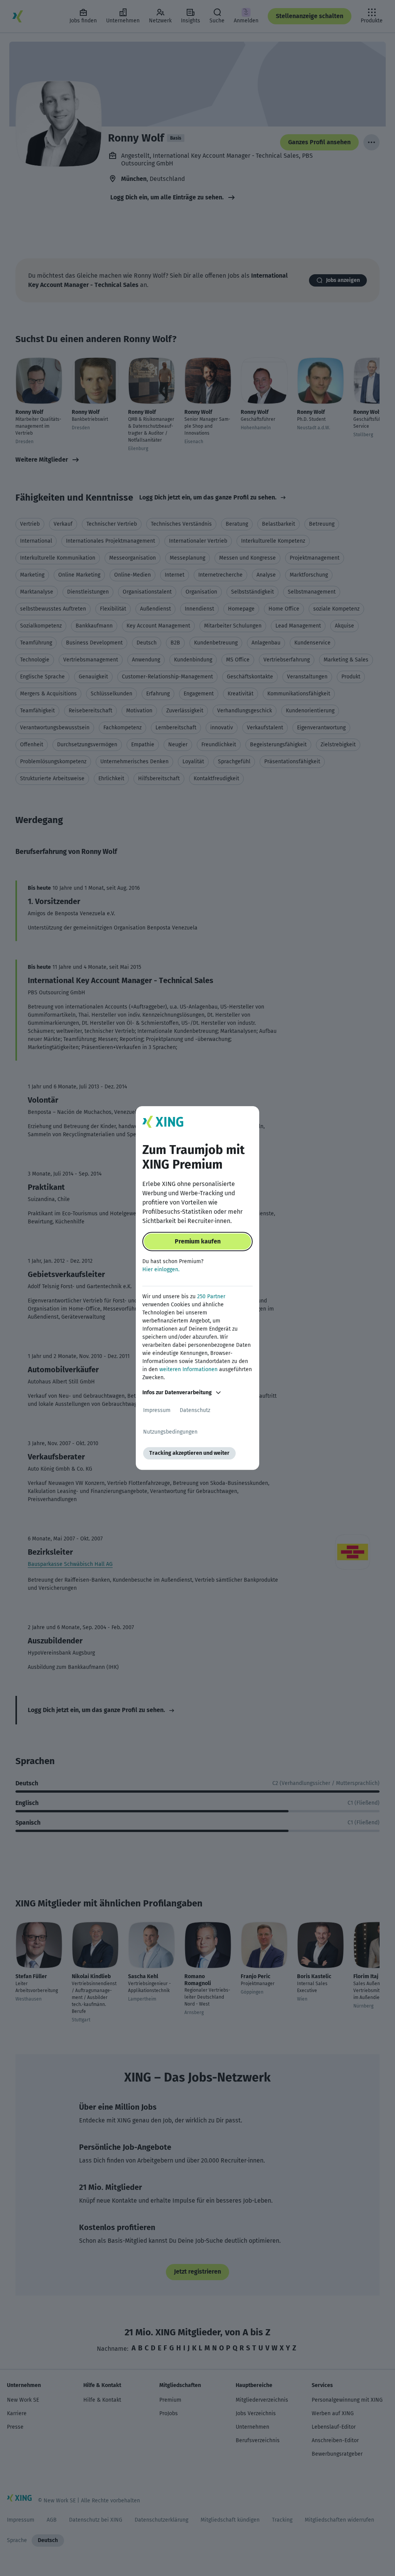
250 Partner (211, 1296)
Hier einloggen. (161, 1269)
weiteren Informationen (188, 1369)
